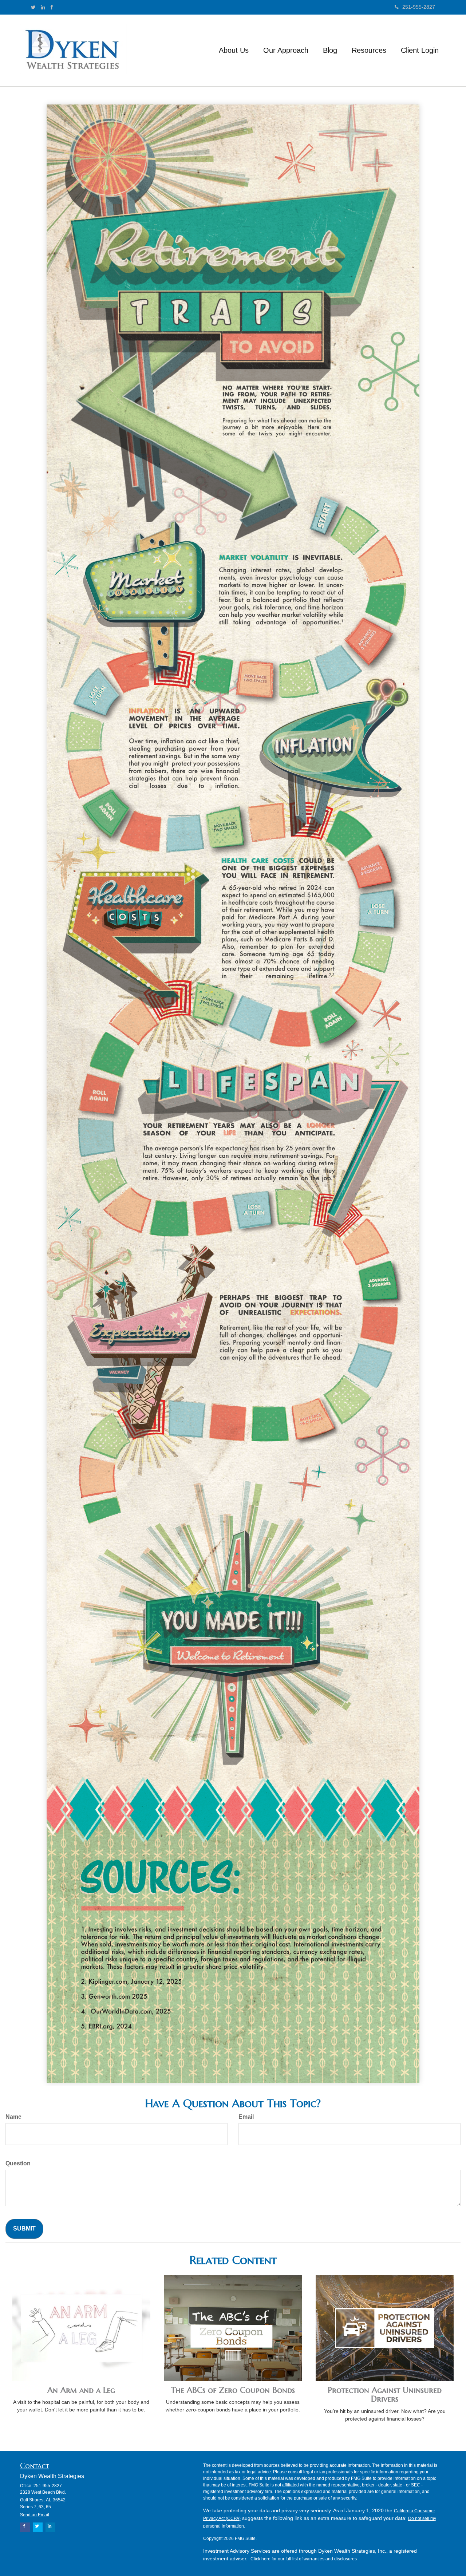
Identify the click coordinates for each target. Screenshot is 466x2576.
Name (13, 2117)
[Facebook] (52, 7)
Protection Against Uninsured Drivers (385, 2395)
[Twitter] (33, 7)
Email (246, 2117)
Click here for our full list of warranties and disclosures (304, 2559)
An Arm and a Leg (81, 2390)
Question (18, 2163)
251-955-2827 (419, 7)
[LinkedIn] (43, 7)
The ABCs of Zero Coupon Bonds (233, 2390)
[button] (234, 51)
